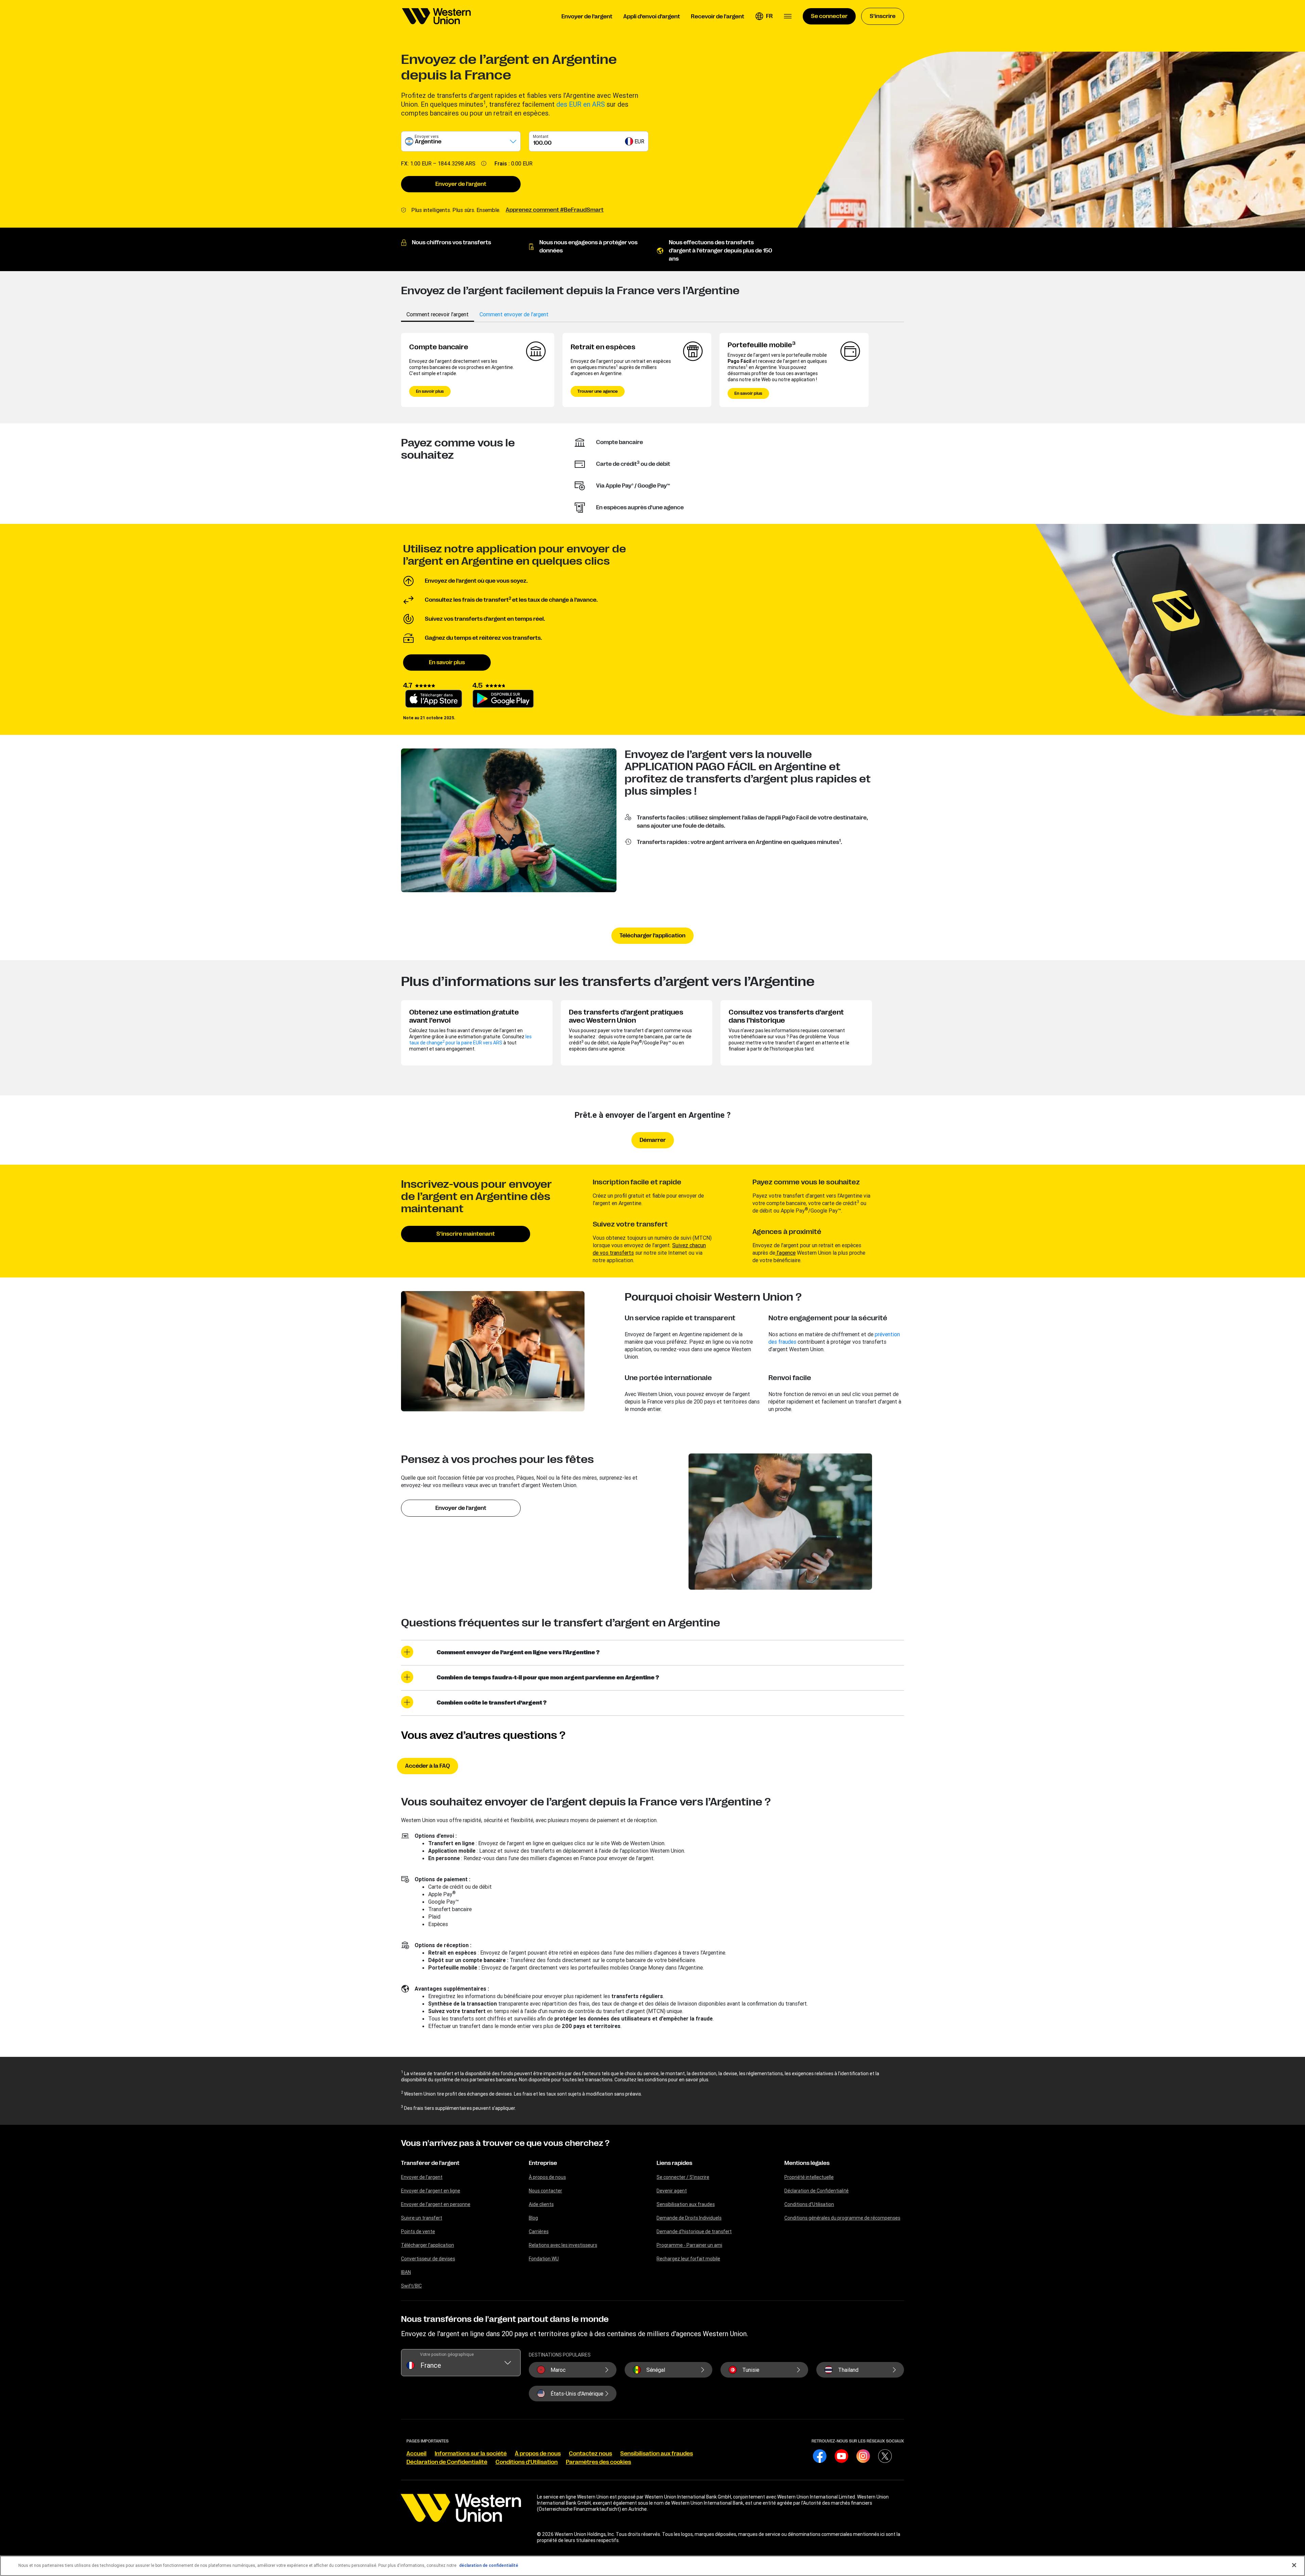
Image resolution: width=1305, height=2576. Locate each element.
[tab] (438, 314)
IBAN (406, 2272)
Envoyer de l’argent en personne (436, 2204)
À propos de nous (547, 2177)
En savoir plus (430, 391)
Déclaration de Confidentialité (816, 2191)
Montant (541, 136)
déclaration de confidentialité (489, 2565)
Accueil (416, 2454)
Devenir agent (672, 2191)
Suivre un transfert (422, 2218)
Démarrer (653, 1140)
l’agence (785, 1253)
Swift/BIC (411, 2286)
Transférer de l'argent (430, 2163)
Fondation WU (544, 2259)
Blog (533, 2218)
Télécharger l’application (652, 936)
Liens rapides (674, 2163)
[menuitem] (436, 16)
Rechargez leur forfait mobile (688, 2259)
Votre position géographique (447, 2354)
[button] (764, 16)
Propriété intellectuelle (809, 2177)
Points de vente (418, 2231)
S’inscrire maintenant (466, 1234)
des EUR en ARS (581, 104)
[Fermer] (1294, 2565)
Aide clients (541, 2204)
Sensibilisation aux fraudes (686, 2204)
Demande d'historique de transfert (694, 2231)
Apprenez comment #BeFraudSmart (555, 210)
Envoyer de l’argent (461, 184)
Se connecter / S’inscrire (683, 2177)
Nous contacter (545, 2191)
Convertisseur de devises (428, 2259)
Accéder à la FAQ (428, 1766)
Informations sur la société (471, 2454)
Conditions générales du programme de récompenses (842, 2218)
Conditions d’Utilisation (809, 2204)
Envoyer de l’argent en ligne (431, 2191)
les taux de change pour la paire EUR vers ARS (470, 1040)
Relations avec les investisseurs (563, 2245)
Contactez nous (590, 2454)
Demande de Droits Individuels (689, 2218)
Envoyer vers (427, 136)
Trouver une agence (598, 391)
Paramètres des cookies (598, 2462)
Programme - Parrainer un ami (689, 2245)
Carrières (539, 2231)
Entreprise (543, 2163)
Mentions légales (807, 2163)
